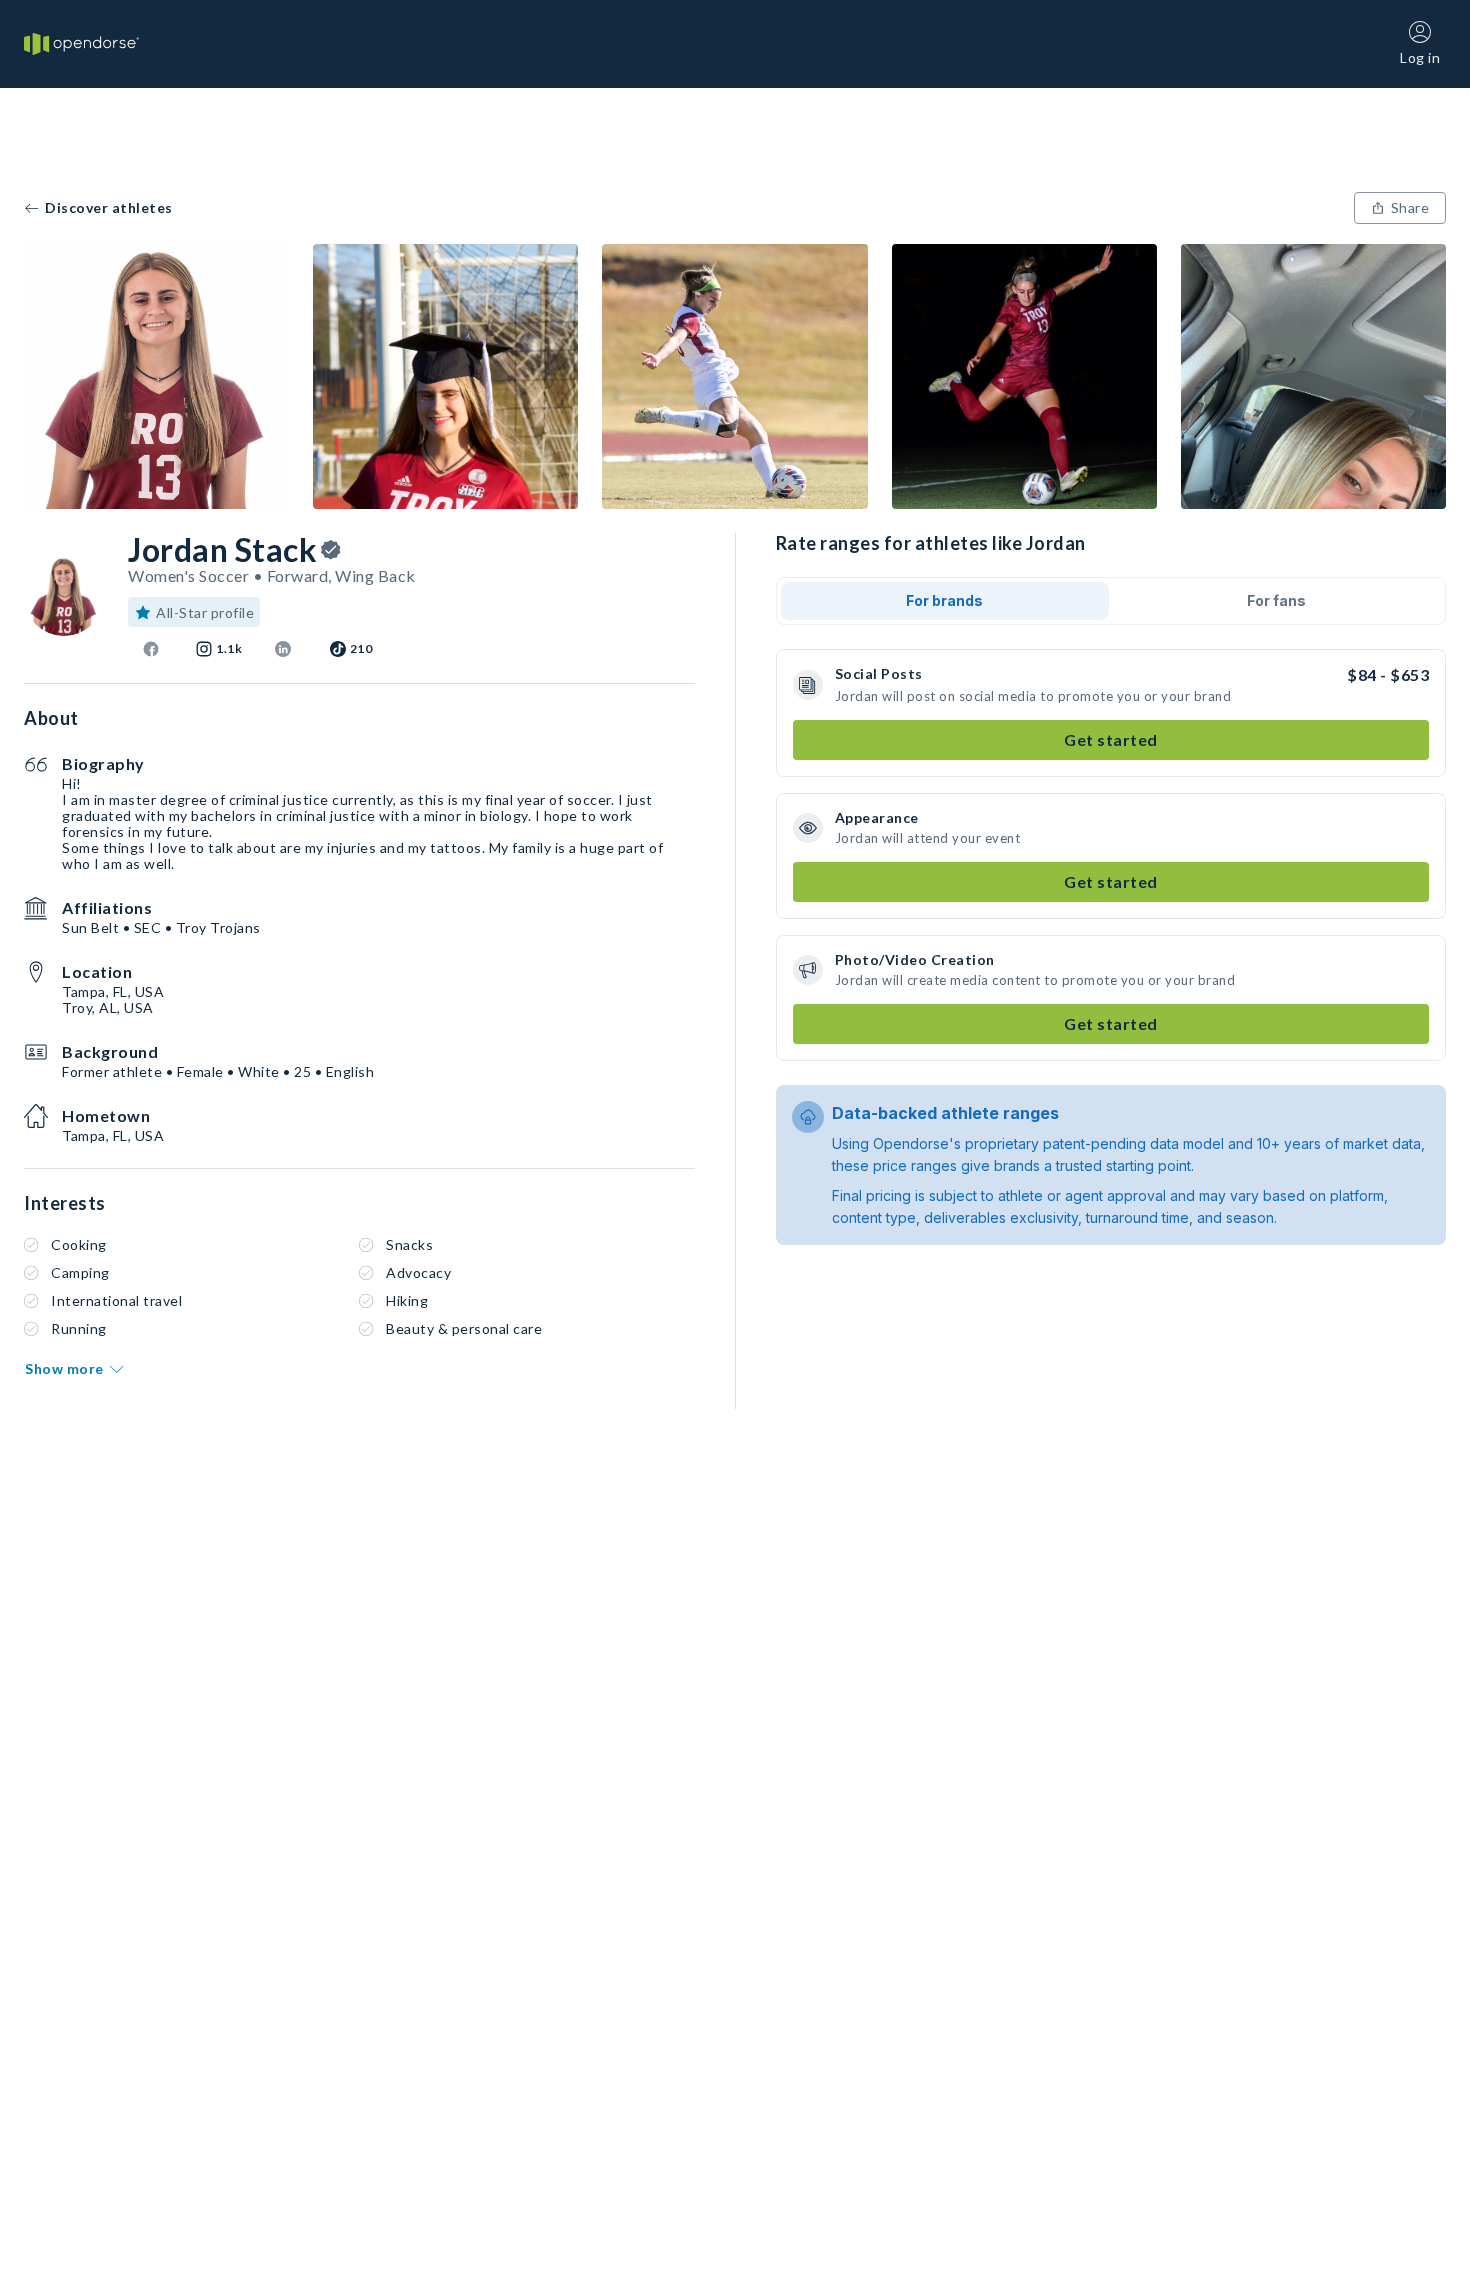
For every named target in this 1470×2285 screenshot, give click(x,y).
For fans (1276, 600)
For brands (944, 600)
